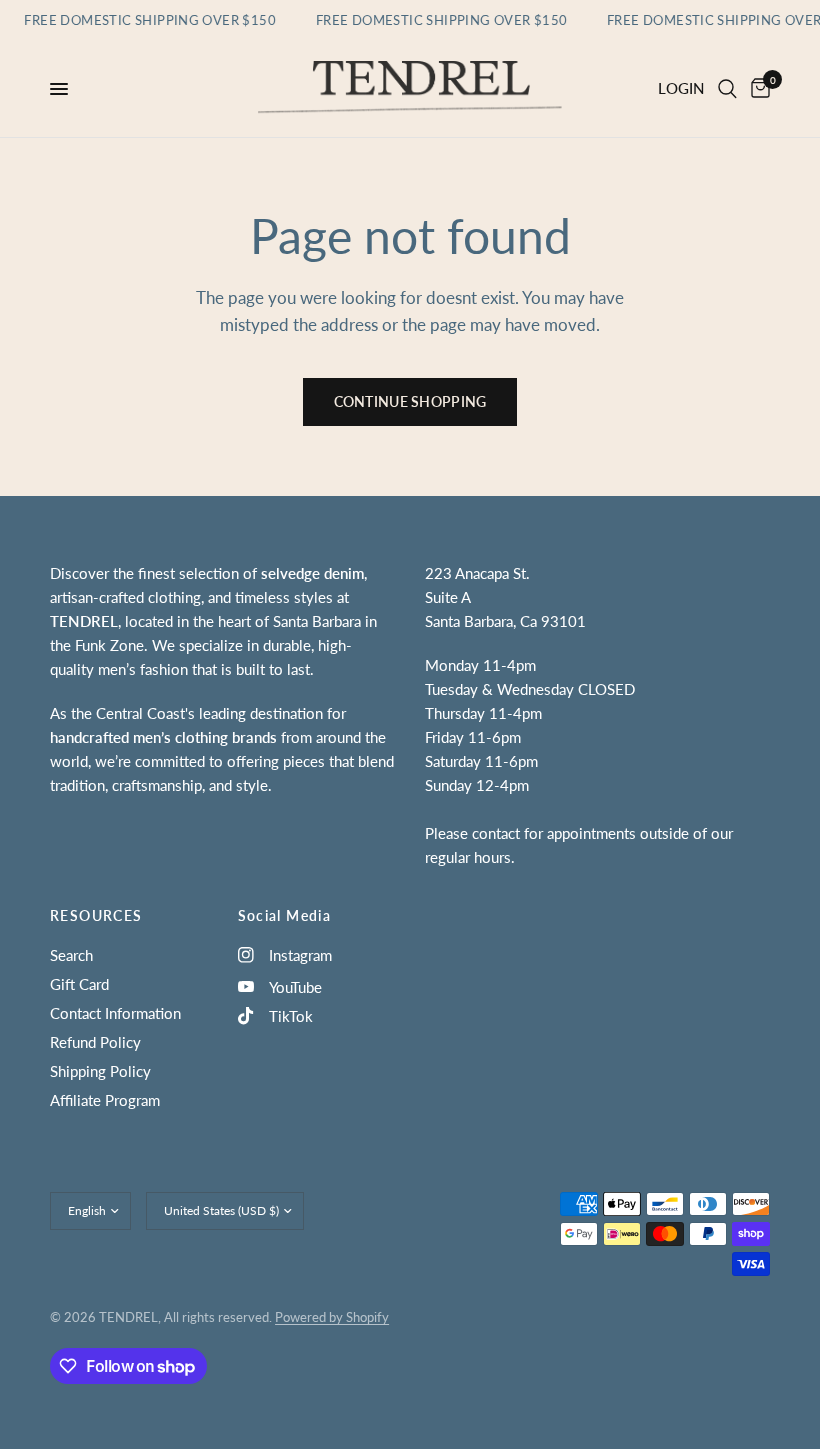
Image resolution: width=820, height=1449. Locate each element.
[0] (757, 89)
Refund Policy (95, 1042)
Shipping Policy (100, 1071)
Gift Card (79, 984)
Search (71, 955)
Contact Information (115, 1013)
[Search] (727, 89)
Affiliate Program (105, 1100)
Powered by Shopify (332, 1317)
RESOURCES (96, 916)
